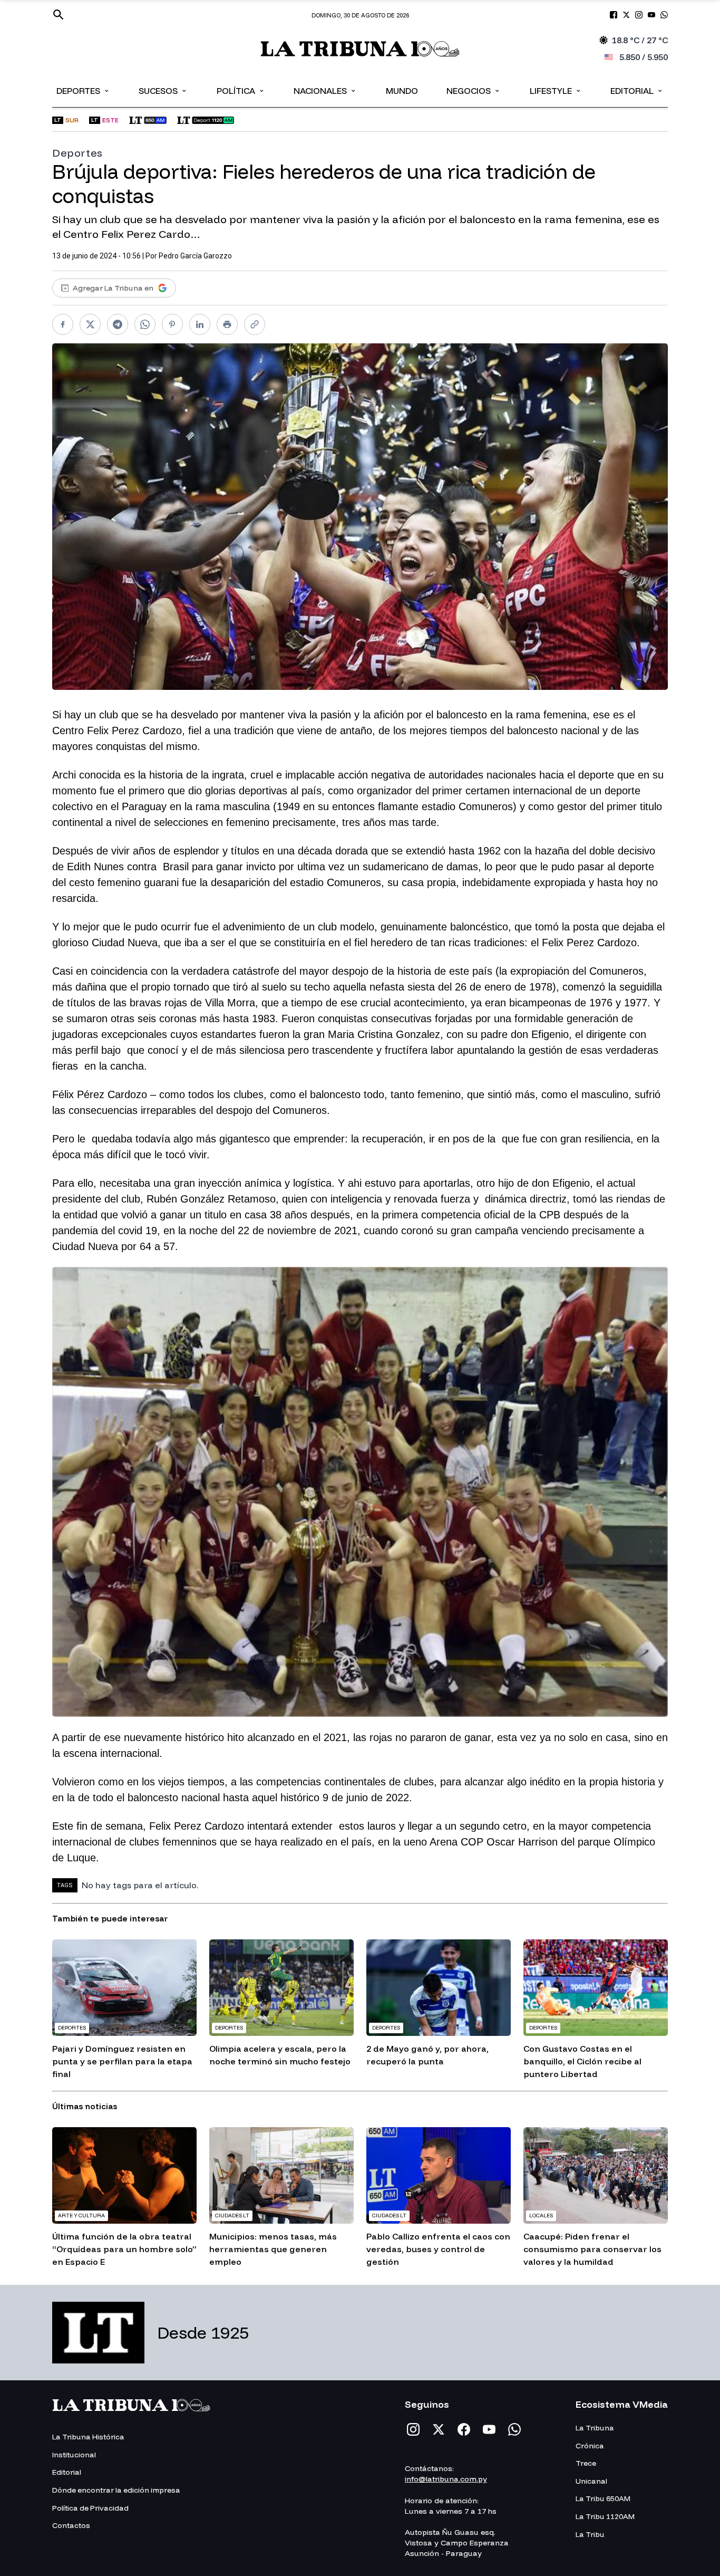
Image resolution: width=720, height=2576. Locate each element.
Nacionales (325, 90)
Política (241, 90)
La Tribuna (595, 2428)
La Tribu (590, 2534)
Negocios (474, 90)
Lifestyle (556, 90)
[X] (439, 2429)
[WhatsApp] (514, 2429)
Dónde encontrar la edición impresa (116, 2490)
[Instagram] (413, 2429)
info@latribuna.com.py (446, 2479)
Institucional (74, 2455)
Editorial (637, 90)
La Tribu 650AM (603, 2498)
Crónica (590, 2446)
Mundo (402, 91)
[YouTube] (489, 2429)
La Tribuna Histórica (88, 2437)
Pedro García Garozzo (195, 256)
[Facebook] (464, 2429)
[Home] (360, 49)
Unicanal (591, 2481)
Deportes (83, 90)
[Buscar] (59, 15)
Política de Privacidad (90, 2508)
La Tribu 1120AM (605, 2516)
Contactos (71, 2525)
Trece (586, 2463)
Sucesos (163, 90)
